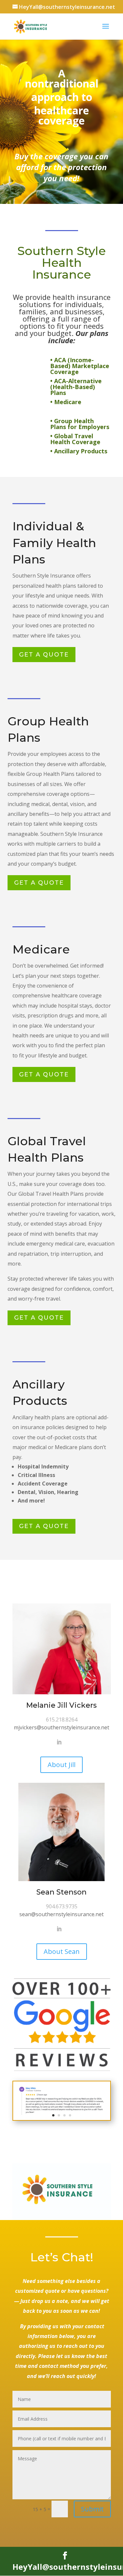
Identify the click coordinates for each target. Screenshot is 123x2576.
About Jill (61, 1765)
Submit (92, 2509)
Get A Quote (44, 655)
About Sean (62, 1951)
